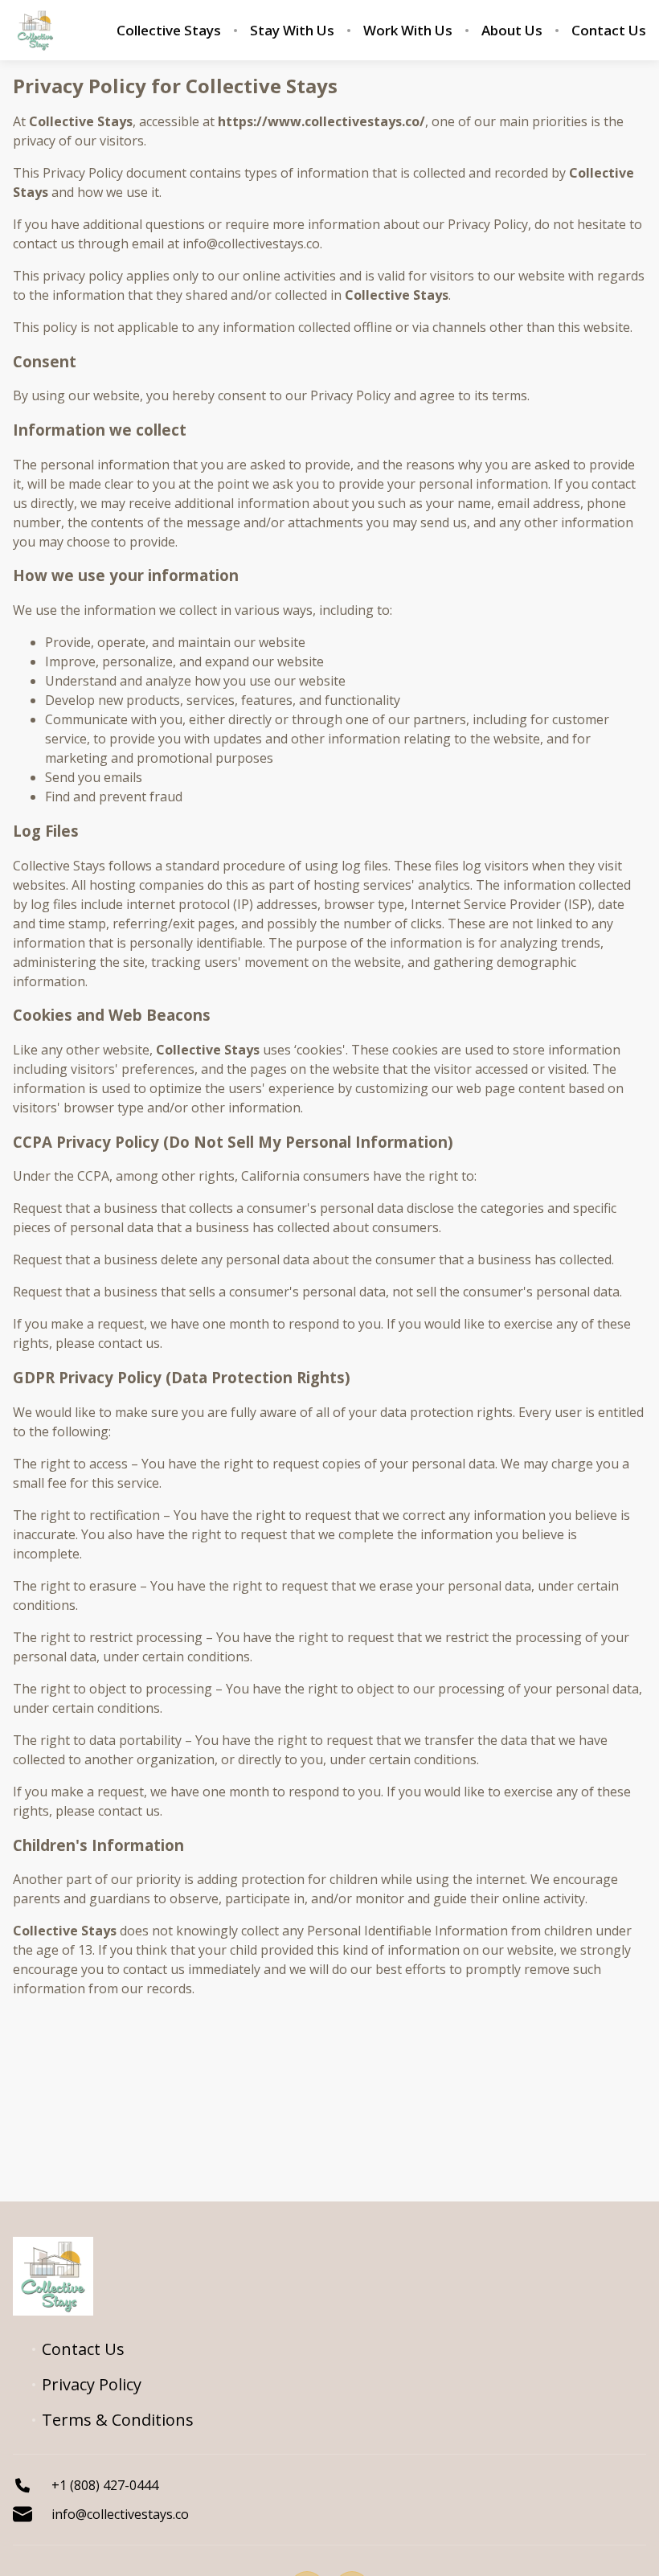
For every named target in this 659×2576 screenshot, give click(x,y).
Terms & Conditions (118, 2420)
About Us (512, 31)
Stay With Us (292, 31)
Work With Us (408, 31)
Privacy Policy (92, 2385)
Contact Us (609, 31)
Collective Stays (169, 31)
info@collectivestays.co (120, 2514)
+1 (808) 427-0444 (105, 2485)
